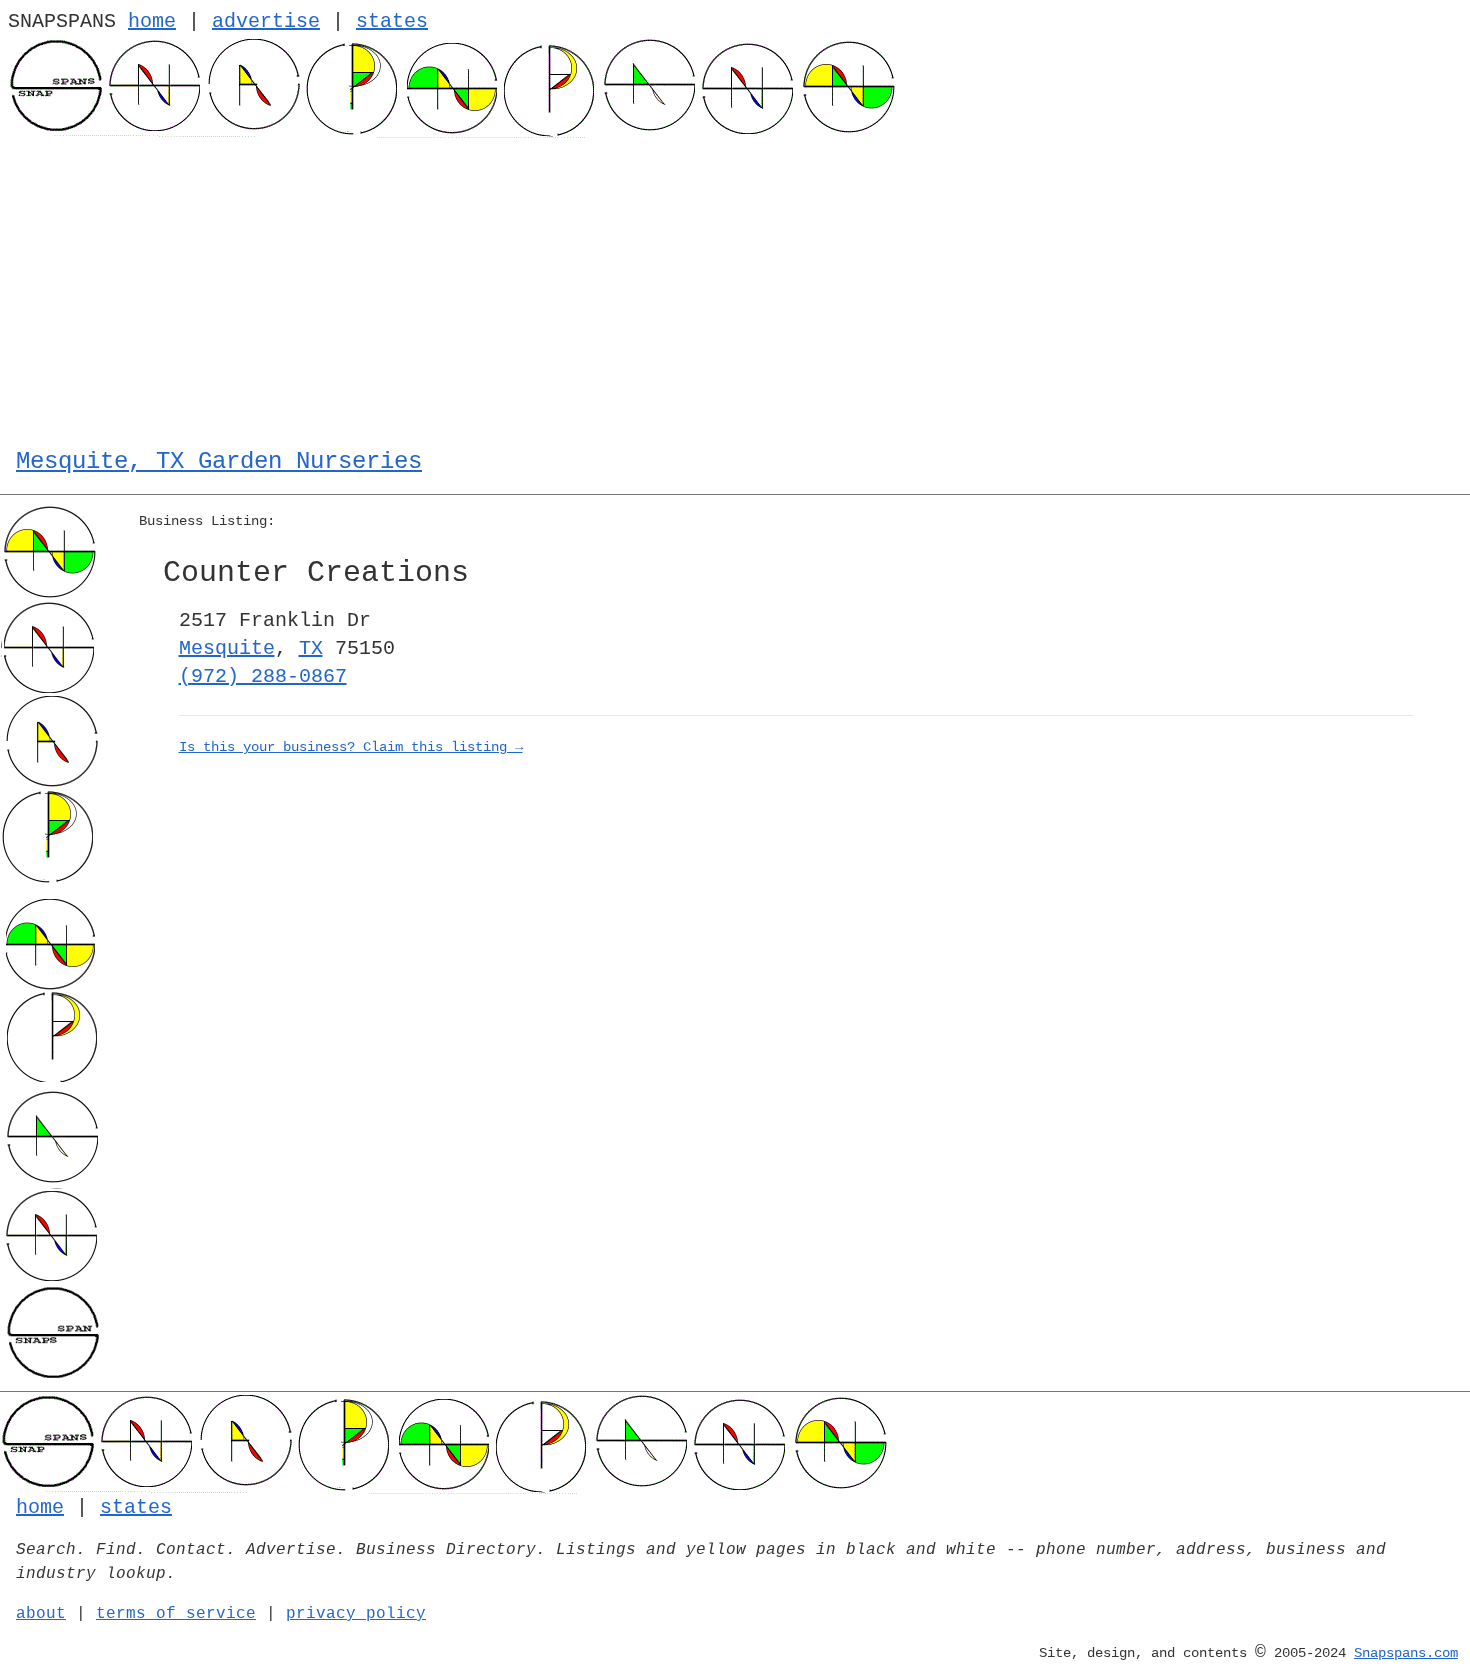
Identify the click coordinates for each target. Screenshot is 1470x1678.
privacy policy (356, 1614)
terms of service (176, 1614)
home (152, 21)
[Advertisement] (735, 288)
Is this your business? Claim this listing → (351, 747)
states (392, 21)
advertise (266, 21)
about (41, 1614)
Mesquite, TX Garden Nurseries (219, 461)
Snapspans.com (1406, 1653)
